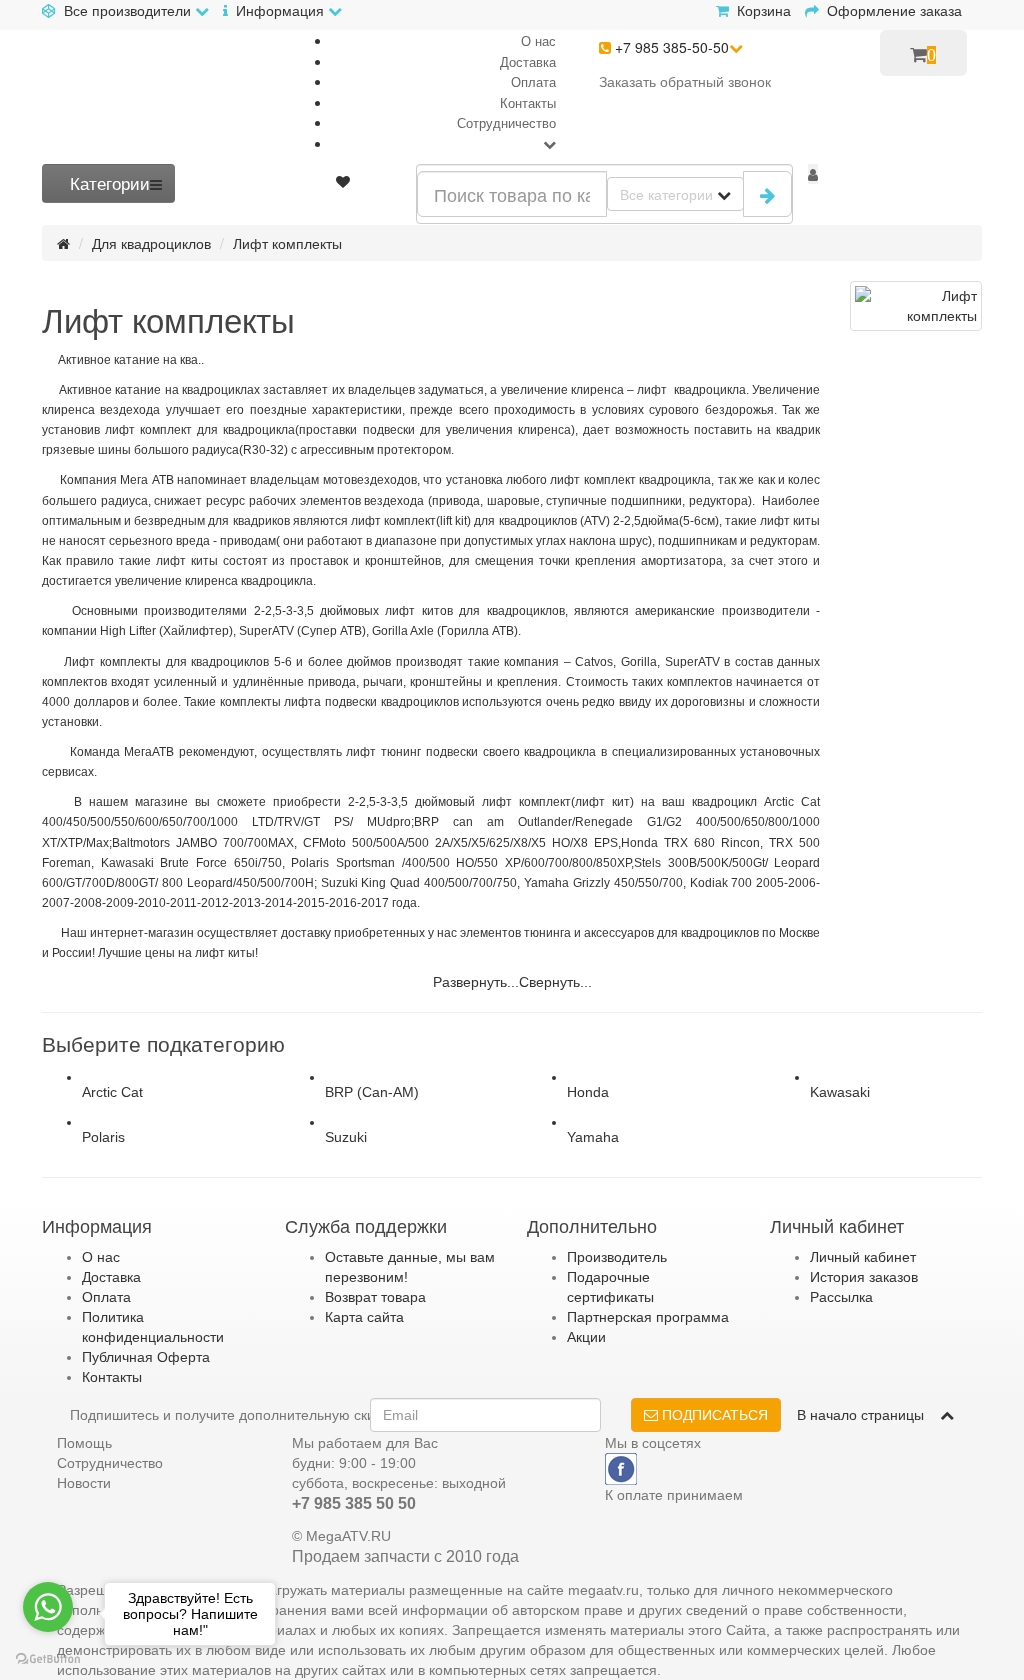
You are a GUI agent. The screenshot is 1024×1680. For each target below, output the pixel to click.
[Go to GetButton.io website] (48, 1659)
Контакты (528, 102)
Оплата (533, 81)
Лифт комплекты (287, 243)
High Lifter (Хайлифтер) (166, 631)
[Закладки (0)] (343, 181)
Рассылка (841, 1297)
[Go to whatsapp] (48, 1607)
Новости (84, 1483)
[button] (813, 174)
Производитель (617, 1257)
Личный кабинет (863, 1257)
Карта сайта (364, 1317)
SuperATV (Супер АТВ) (302, 631)
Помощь (84, 1443)
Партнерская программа (648, 1317)
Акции (586, 1337)
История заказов (864, 1277)
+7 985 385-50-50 (670, 47)
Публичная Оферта (146, 1357)
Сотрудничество (506, 122)
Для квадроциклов (151, 243)
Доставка (528, 61)
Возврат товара (375, 1297)
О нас (538, 40)
